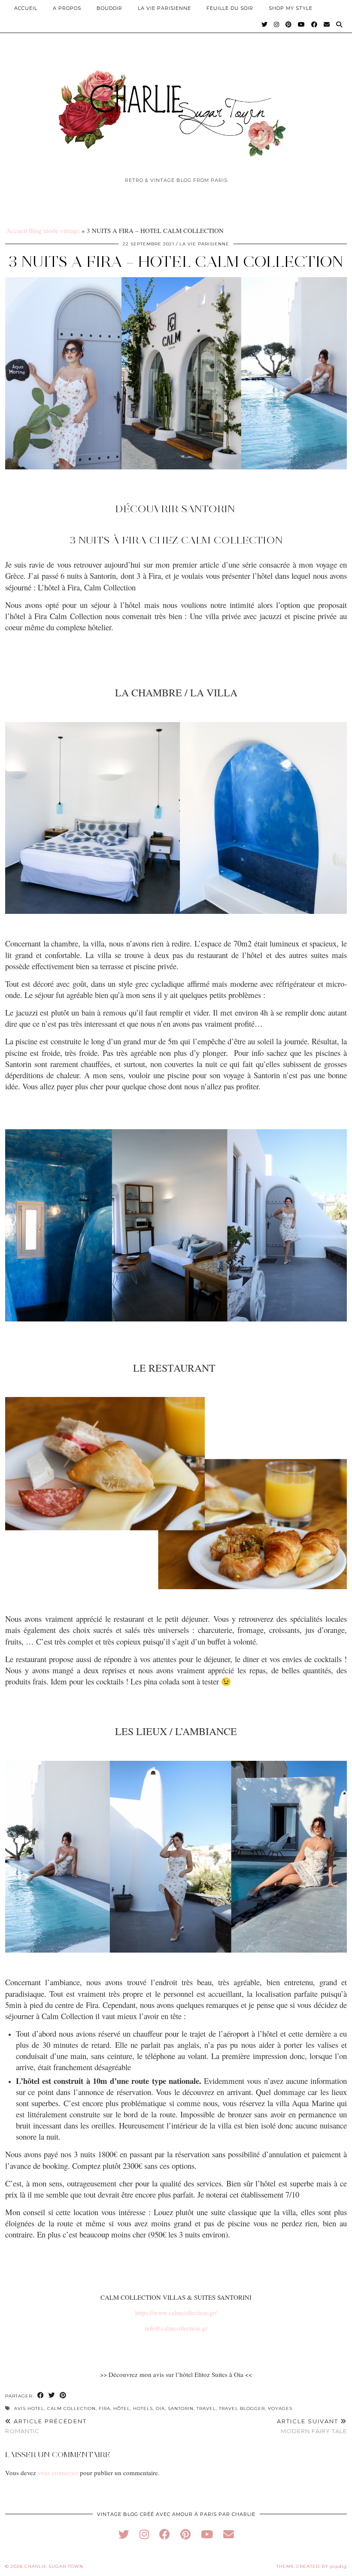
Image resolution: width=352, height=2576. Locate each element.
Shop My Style (291, 8)
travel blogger (242, 2408)
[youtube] (207, 2534)
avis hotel (29, 2408)
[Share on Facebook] (41, 2396)
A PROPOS (67, 8)
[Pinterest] (289, 24)
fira (105, 2408)
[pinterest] (185, 2534)
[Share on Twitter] (52, 2396)
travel (206, 2408)
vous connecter (58, 2473)
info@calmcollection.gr (176, 2328)
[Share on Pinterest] (63, 2396)
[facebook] (165, 2534)
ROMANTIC (46, 2426)
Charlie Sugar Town (54, 2566)
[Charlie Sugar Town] (176, 109)
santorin (181, 2408)
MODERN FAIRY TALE (312, 2426)
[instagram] (144, 2534)
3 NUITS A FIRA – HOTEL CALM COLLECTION (176, 262)
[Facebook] (314, 24)
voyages (280, 2408)
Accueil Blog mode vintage (43, 230)
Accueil (26, 8)
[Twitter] (265, 24)
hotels (143, 2408)
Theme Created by (312, 2566)
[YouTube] (302, 24)
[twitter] (124, 2534)
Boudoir (109, 8)
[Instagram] (277, 24)
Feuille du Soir (230, 8)
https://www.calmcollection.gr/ (176, 2313)
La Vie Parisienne (164, 8)
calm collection (71, 2408)
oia (160, 2408)
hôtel (122, 2408)
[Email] (327, 24)
